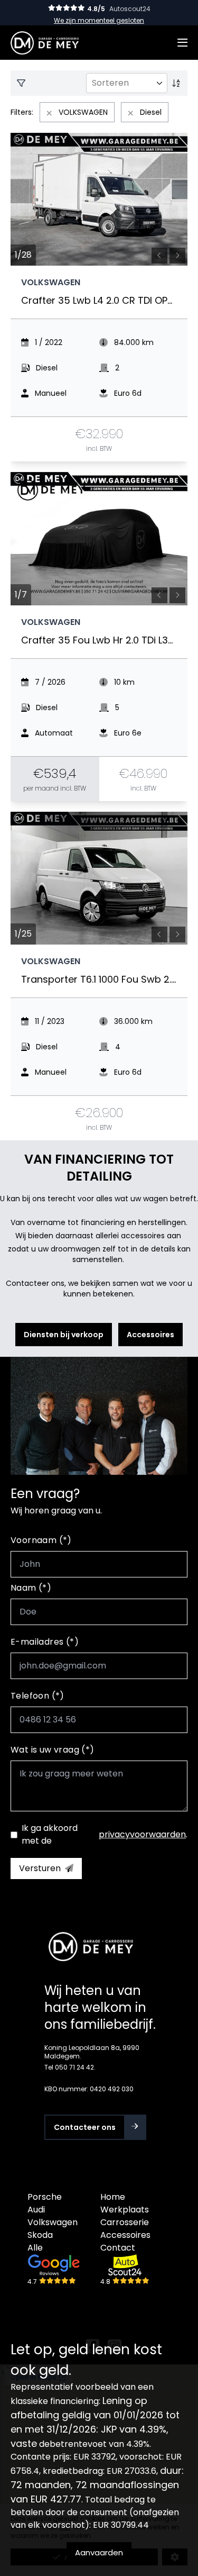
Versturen (40, 1868)
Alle (35, 2248)
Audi (36, 2210)
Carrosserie (125, 2222)
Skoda (40, 2235)
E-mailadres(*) (45, 1642)
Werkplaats (125, 2210)
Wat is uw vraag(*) (53, 1750)
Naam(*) (31, 1588)
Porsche (45, 2197)
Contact (118, 2248)
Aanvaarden (99, 2552)
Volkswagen (53, 2222)
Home (113, 2197)
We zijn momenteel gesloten (99, 20)
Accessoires (125, 2235)
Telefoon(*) (37, 1696)
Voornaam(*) (41, 1540)
